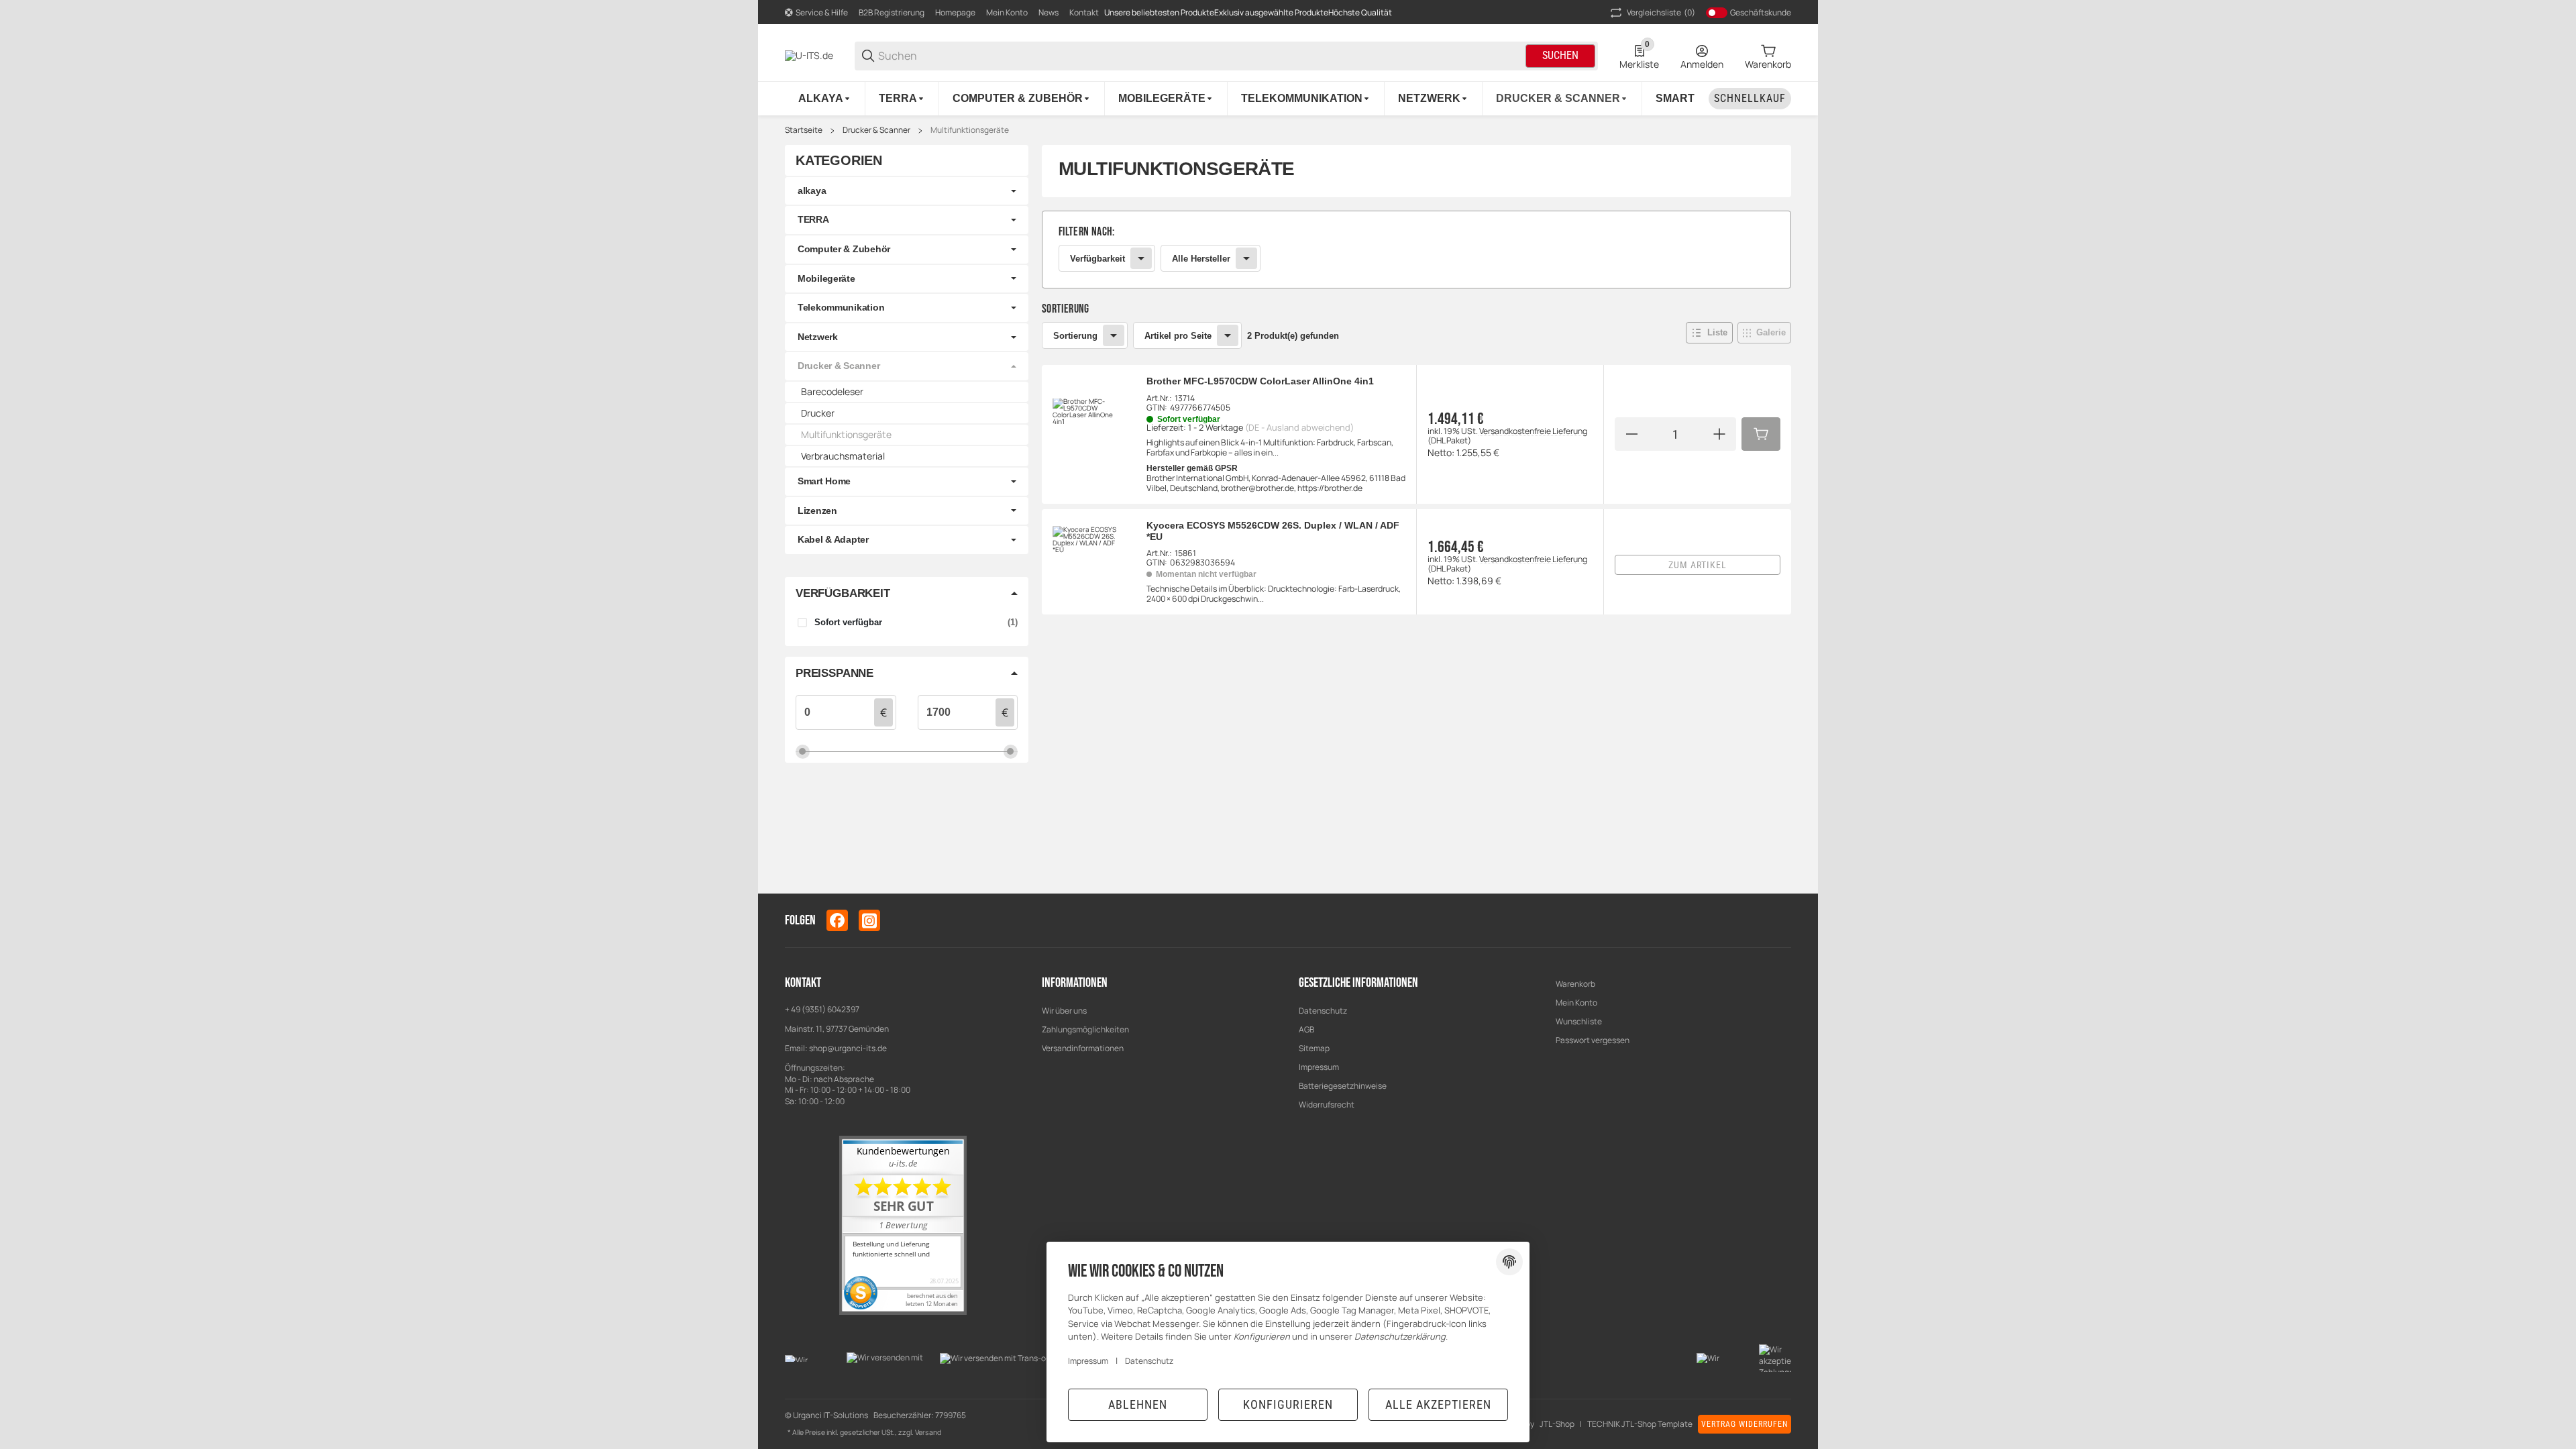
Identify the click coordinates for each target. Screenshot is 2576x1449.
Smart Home (824, 481)
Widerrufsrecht (1327, 1105)
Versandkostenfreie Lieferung (1533, 431)
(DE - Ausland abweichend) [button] (1299, 427)
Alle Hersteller (1201, 259)
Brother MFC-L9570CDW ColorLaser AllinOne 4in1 (1260, 381)
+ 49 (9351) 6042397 (822, 1009)
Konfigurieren (1288, 1404)
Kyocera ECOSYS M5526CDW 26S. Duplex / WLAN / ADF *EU (1273, 531)
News (1049, 12)
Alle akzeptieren (1438, 1404)
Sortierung (1075, 336)
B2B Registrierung (892, 12)
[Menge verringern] (1631, 434)
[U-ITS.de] (809, 55)
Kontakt (1084, 12)
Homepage (955, 12)
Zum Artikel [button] (1698, 565)
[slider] (803, 751)
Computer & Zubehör (844, 249)
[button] (1709, 333)
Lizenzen (817, 511)
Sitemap (1314, 1048)
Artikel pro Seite (1178, 336)
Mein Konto (1007, 12)
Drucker (818, 413)
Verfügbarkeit (1097, 259)
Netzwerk (818, 337)
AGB (1306, 1029)
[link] (1416, 250)
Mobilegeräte (826, 278)
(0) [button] (1661, 12)
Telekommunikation (841, 307)
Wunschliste (1579, 1021)
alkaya (812, 191)
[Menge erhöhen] (1719, 434)
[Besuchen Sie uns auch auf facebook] (837, 920)
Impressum (1319, 1067)
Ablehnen (1138, 1404)
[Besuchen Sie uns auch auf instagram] (869, 920)
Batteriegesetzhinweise (1343, 1086)
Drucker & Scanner (876, 130)
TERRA (813, 219)
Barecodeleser (832, 391)
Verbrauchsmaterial (843, 456)
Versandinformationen (1083, 1048)
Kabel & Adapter (833, 539)
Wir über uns (1064, 1011)
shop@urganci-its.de (848, 1048)
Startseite (804, 130)
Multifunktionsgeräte (970, 130)
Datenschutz (1323, 1011)
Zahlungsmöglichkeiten (1085, 1029)
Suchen (1560, 55)
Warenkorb (1575, 984)
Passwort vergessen (1593, 1040)
